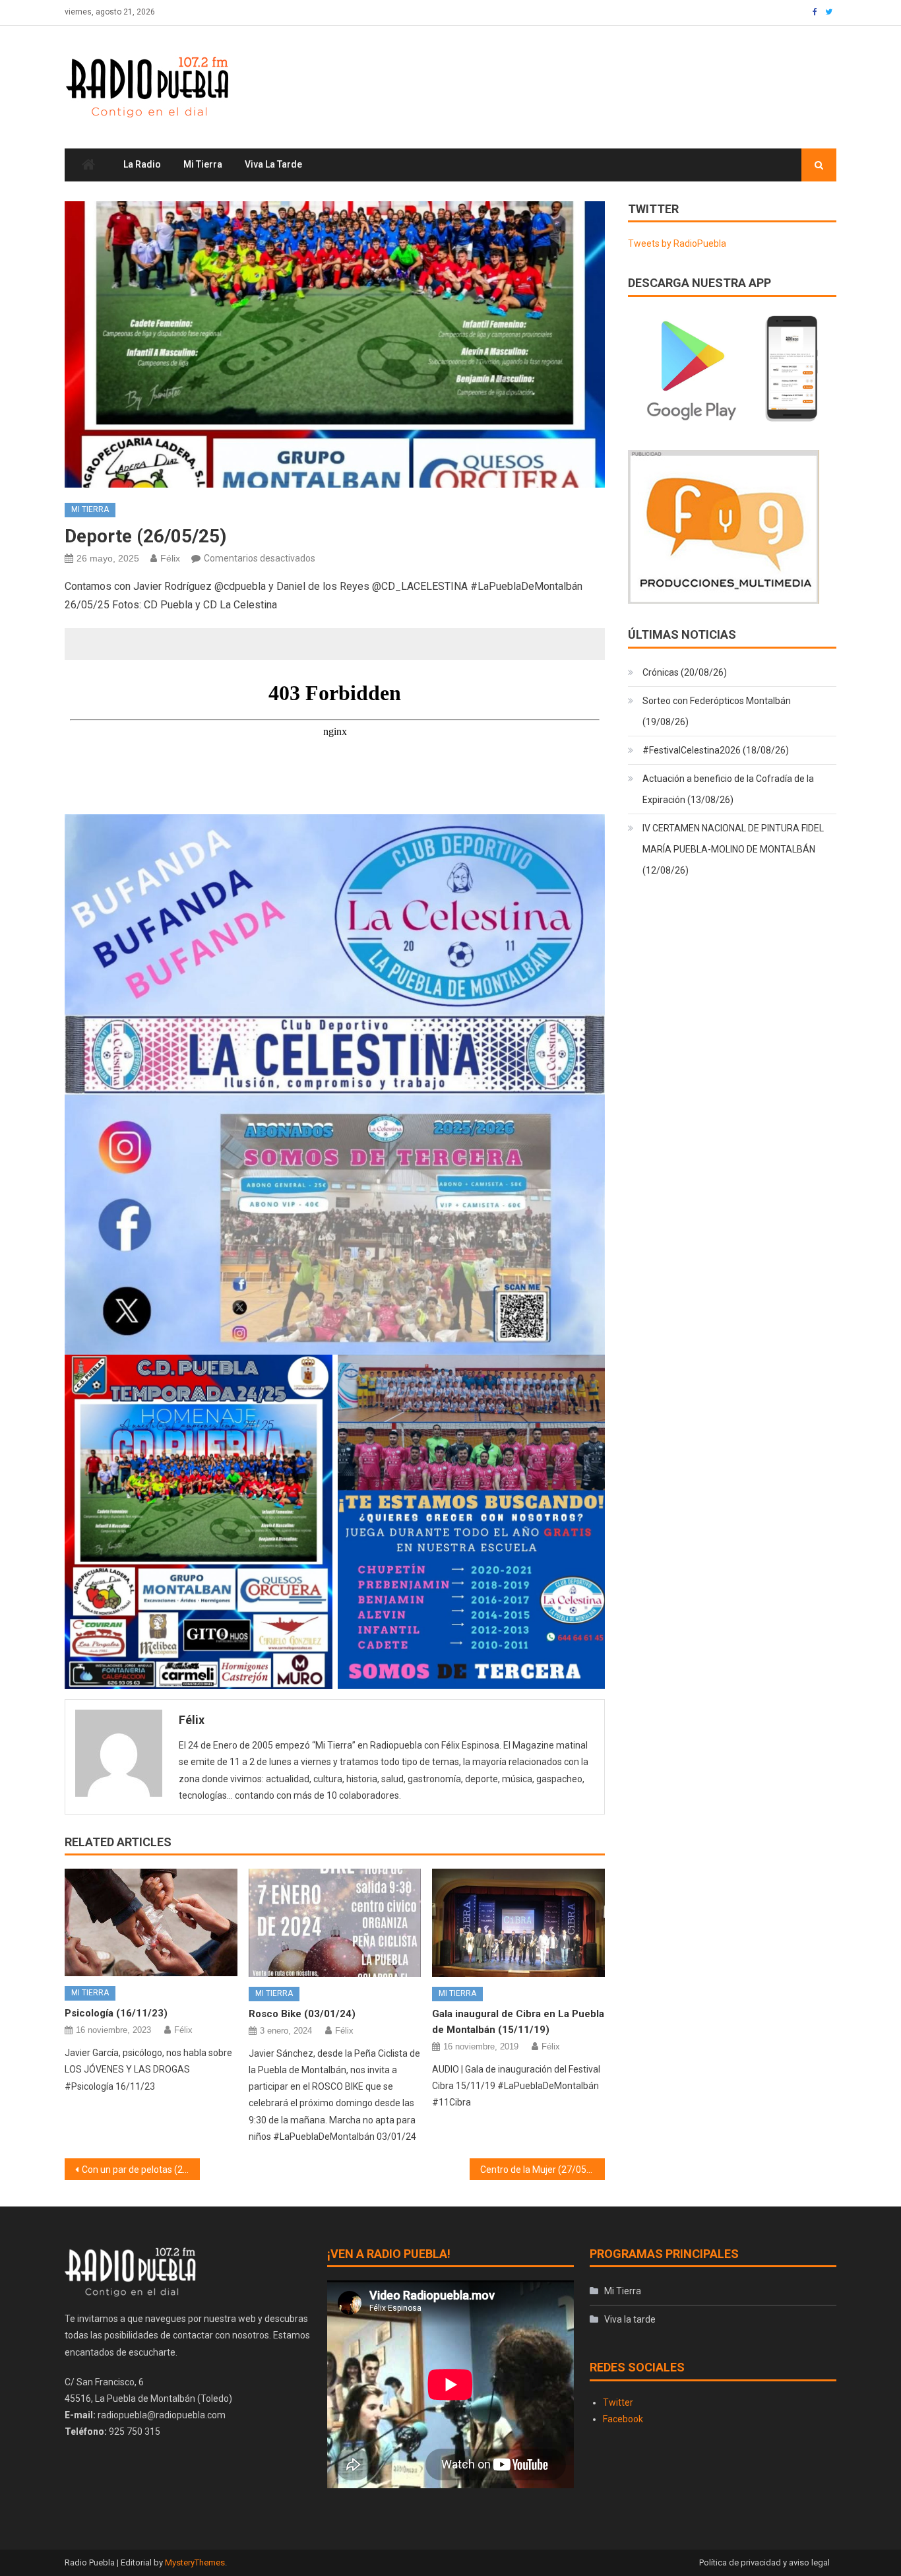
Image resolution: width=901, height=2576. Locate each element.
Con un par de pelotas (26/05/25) (141, 2170)
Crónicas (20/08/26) (685, 672)
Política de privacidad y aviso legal (764, 2562)
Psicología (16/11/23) (116, 2013)
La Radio (142, 164)
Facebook (623, 2419)
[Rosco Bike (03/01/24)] (335, 1923)
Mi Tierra (203, 164)
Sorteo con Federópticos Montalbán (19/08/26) (717, 711)
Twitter (618, 2402)
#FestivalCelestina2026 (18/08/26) (716, 750)
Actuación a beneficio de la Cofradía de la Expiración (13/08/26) (728, 789)
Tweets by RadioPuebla (677, 243)
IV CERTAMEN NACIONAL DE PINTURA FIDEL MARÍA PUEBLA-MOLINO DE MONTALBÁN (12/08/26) (733, 849)
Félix (170, 558)
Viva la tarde (273, 164)
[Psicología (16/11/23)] (151, 1922)
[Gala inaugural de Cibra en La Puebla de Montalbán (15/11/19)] (518, 1923)
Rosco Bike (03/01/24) (302, 2014)
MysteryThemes (195, 2562)
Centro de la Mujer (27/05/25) (542, 2170)
